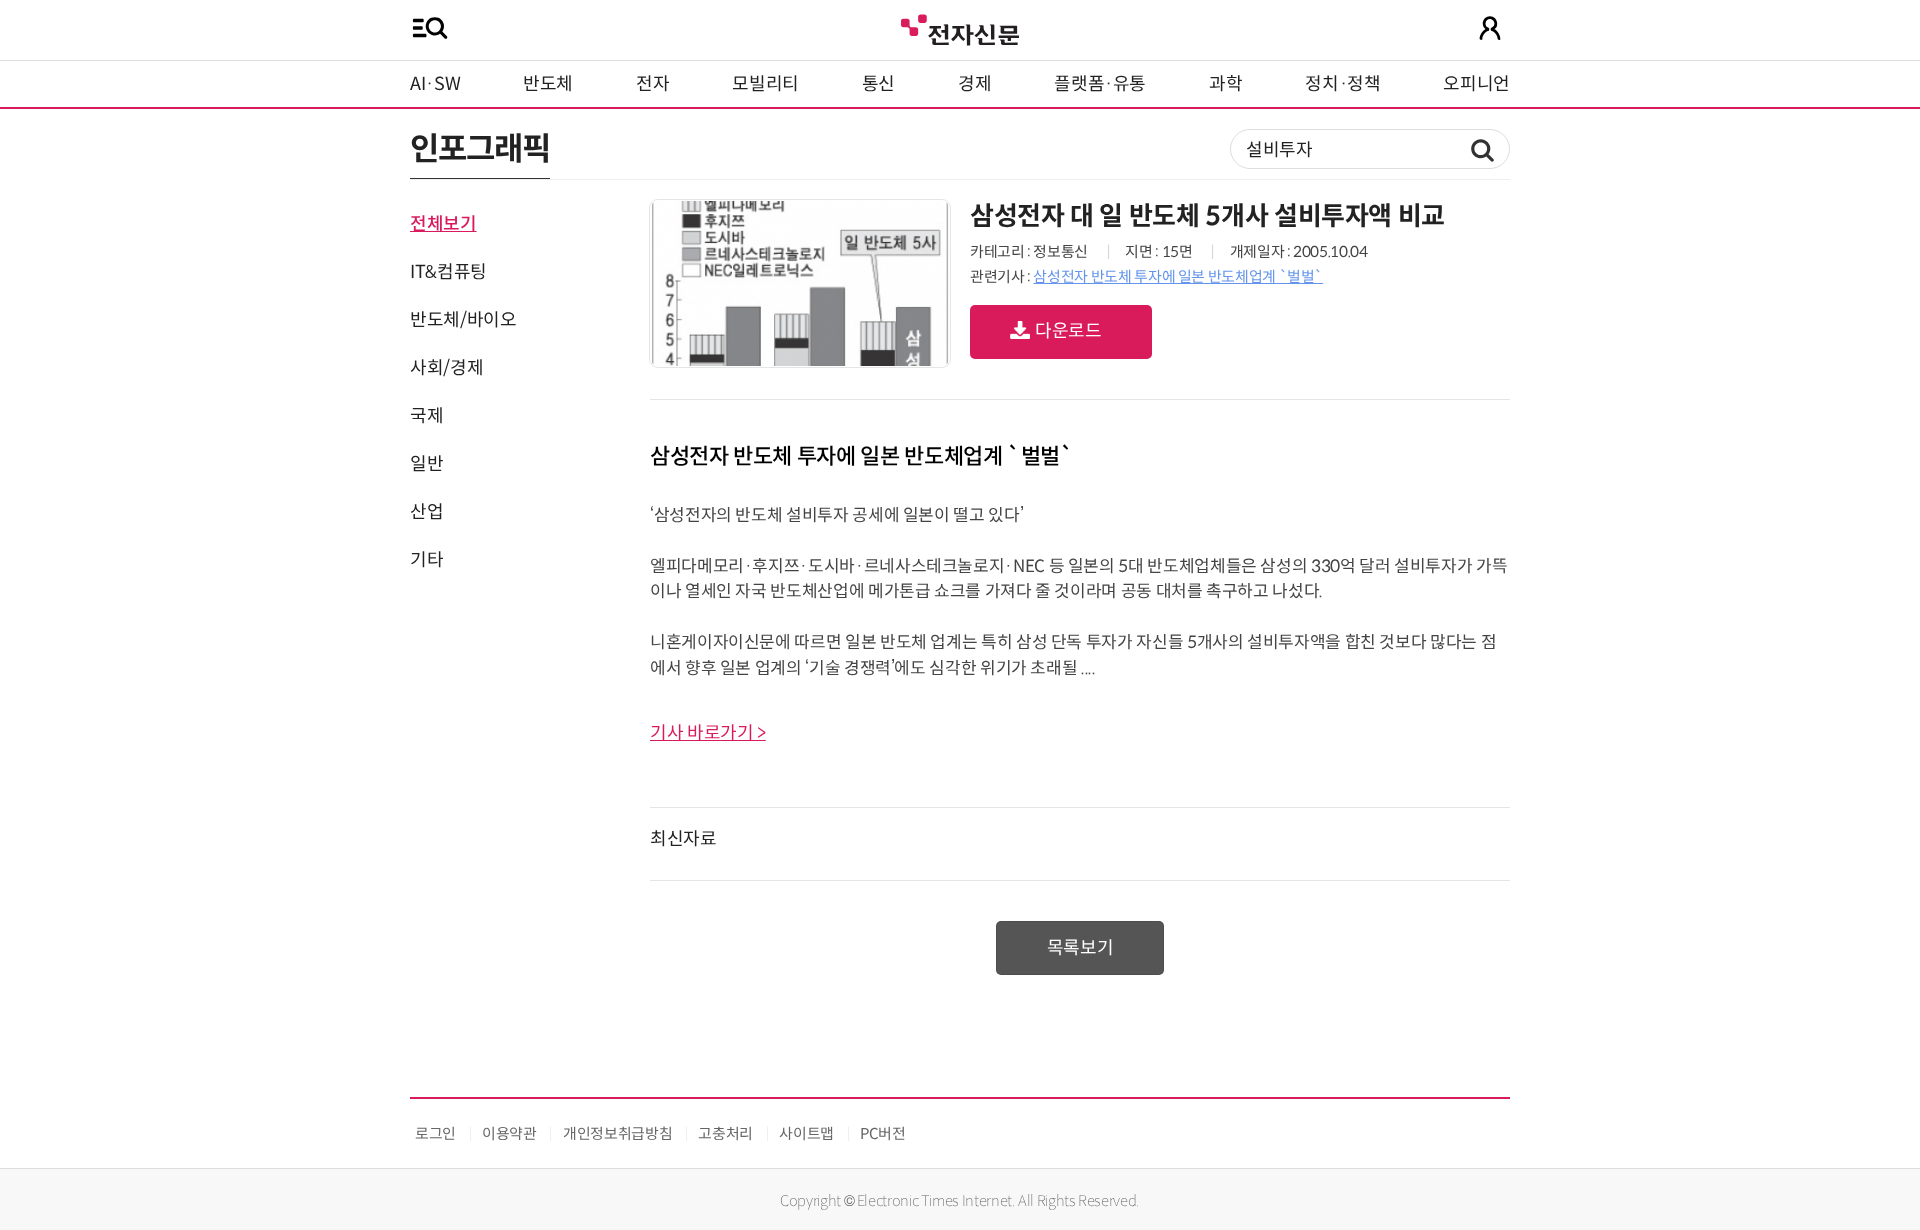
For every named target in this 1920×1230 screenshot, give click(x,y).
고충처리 (725, 1133)
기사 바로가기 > (708, 733)
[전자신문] (960, 27)
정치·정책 (1342, 84)
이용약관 (509, 1133)
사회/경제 (446, 368)
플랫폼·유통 (1100, 84)
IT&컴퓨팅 (448, 272)
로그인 (435, 1133)
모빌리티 (765, 84)
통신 (878, 84)
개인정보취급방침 (617, 1133)
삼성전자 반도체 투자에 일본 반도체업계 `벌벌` (1178, 276)
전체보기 (443, 224)
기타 (426, 560)
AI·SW (435, 84)
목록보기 (1080, 948)
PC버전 (883, 1133)
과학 (1225, 84)
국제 (426, 416)
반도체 (548, 84)
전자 (652, 84)
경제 (974, 84)
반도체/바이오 (463, 320)
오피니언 (1476, 84)
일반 (426, 464)
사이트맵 (806, 1133)
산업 (426, 512)
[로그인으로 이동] (1490, 28)
